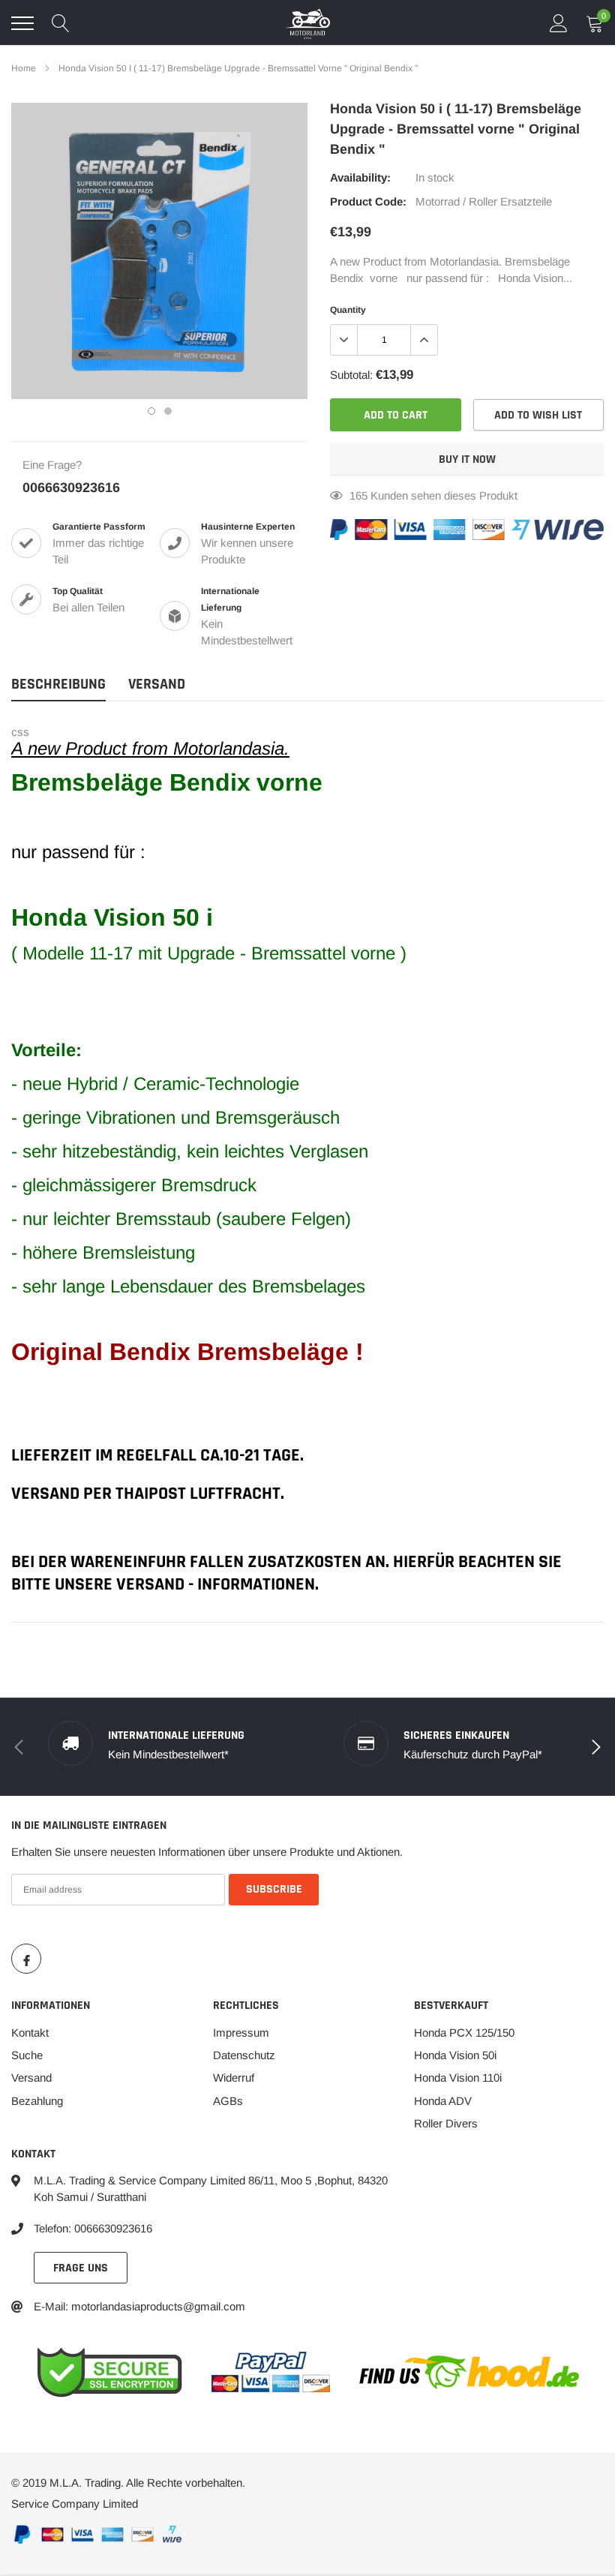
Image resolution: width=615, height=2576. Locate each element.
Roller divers (446, 2123)
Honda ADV (443, 2101)
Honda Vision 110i (458, 2078)
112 (358, 495)
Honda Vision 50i (455, 2055)
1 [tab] (151, 411)
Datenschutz (244, 2055)
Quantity (348, 310)
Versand (31, 2078)
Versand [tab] (157, 685)
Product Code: (368, 201)
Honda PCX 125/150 (464, 2033)
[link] (26, 1959)
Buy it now (467, 459)
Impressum (241, 2033)
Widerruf (234, 2078)
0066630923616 (71, 488)
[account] (559, 23)
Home (24, 68)
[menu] (22, 23)
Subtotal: (351, 375)
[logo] (307, 23)
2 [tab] (168, 411)
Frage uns (81, 2268)
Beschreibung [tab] (58, 685)
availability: (360, 177)
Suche (27, 2055)
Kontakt (30, 2033)
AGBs (228, 2101)
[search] (61, 23)
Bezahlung (37, 2101)
